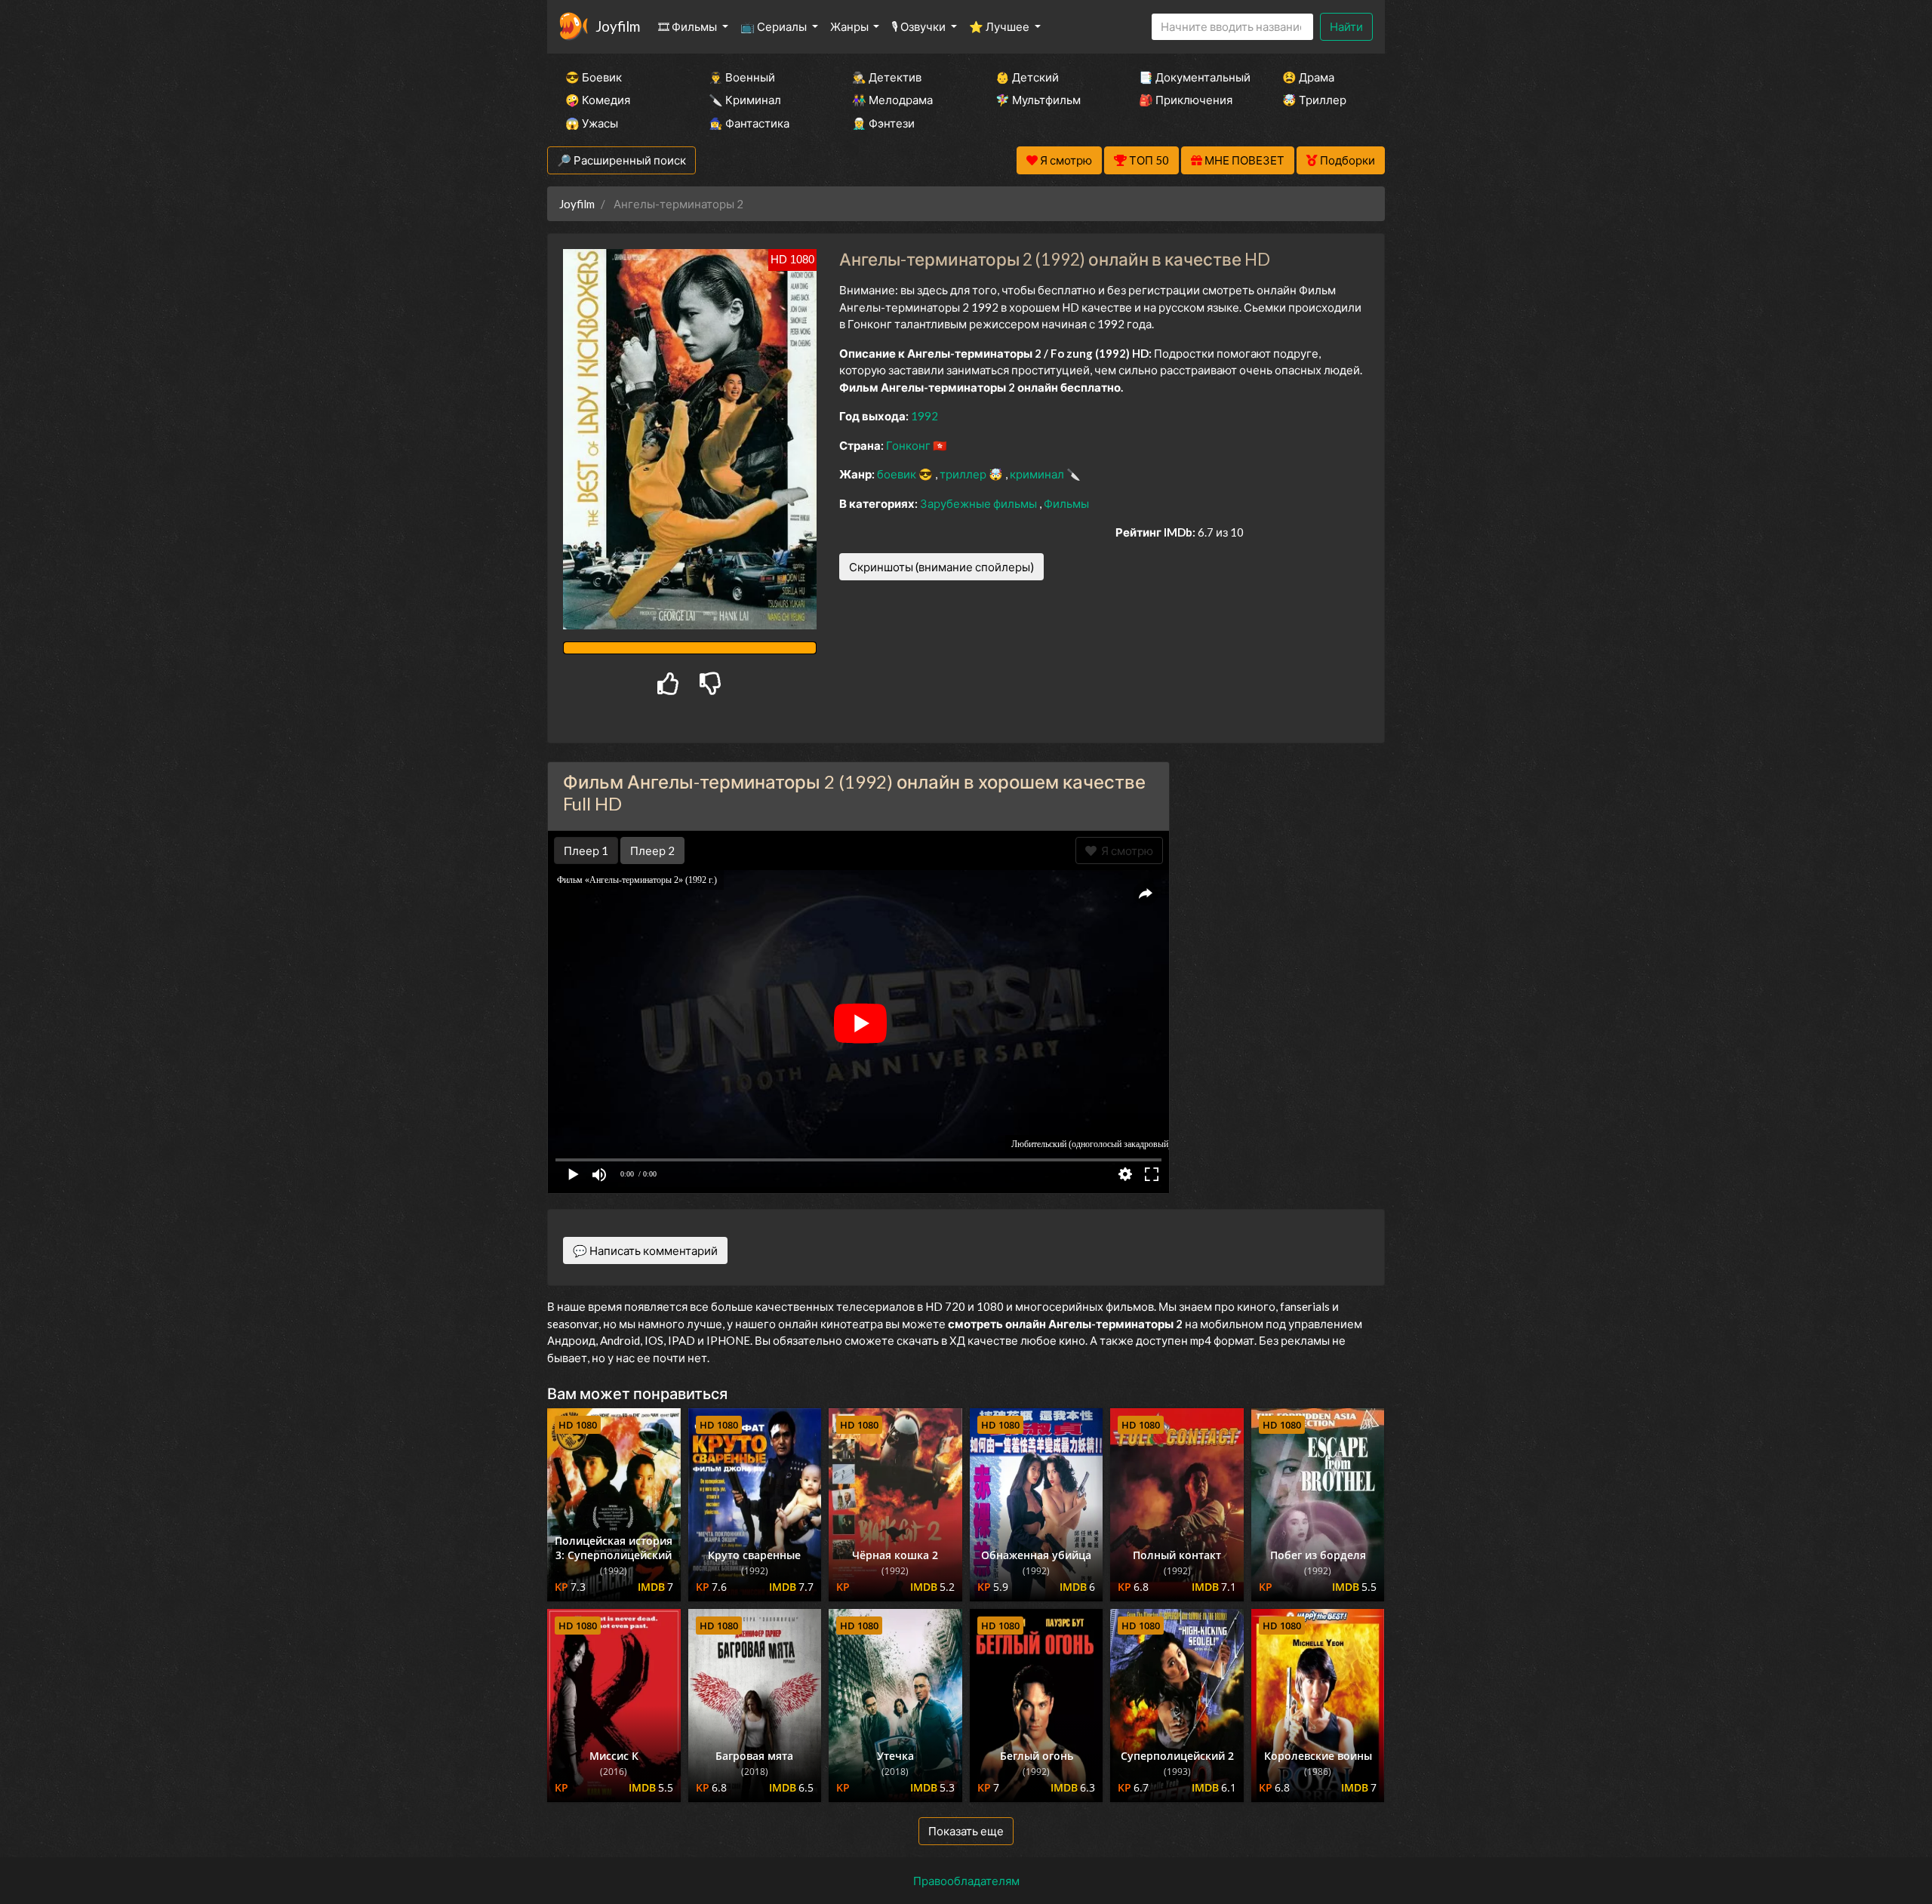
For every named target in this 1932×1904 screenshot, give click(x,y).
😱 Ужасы (592, 123)
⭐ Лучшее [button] (1000, 26)
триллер (964, 474)
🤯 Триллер (1314, 100)
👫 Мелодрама (892, 100)
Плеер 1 (586, 850)
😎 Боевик (594, 77)
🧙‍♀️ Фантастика (749, 123)
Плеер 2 (652, 850)
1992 (924, 416)
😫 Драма (1308, 77)
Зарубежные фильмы (980, 503)
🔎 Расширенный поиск (621, 160)
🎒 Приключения (1186, 100)
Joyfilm (618, 26)
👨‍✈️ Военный (742, 77)
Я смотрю (1125, 850)
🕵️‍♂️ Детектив (887, 77)
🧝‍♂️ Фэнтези (883, 123)
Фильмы (1066, 503)
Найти (1346, 26)
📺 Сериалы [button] (775, 26)
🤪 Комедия (598, 100)
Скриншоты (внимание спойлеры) (941, 567)
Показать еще (966, 1831)
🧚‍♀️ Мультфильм (1038, 100)
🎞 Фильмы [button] (689, 26)
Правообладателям (966, 1881)
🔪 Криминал (745, 100)
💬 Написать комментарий (645, 1250)
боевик (898, 474)
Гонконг (909, 445)
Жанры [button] (851, 26)
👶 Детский (1027, 77)
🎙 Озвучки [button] (920, 26)
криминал (1038, 474)
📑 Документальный (1190, 77)
